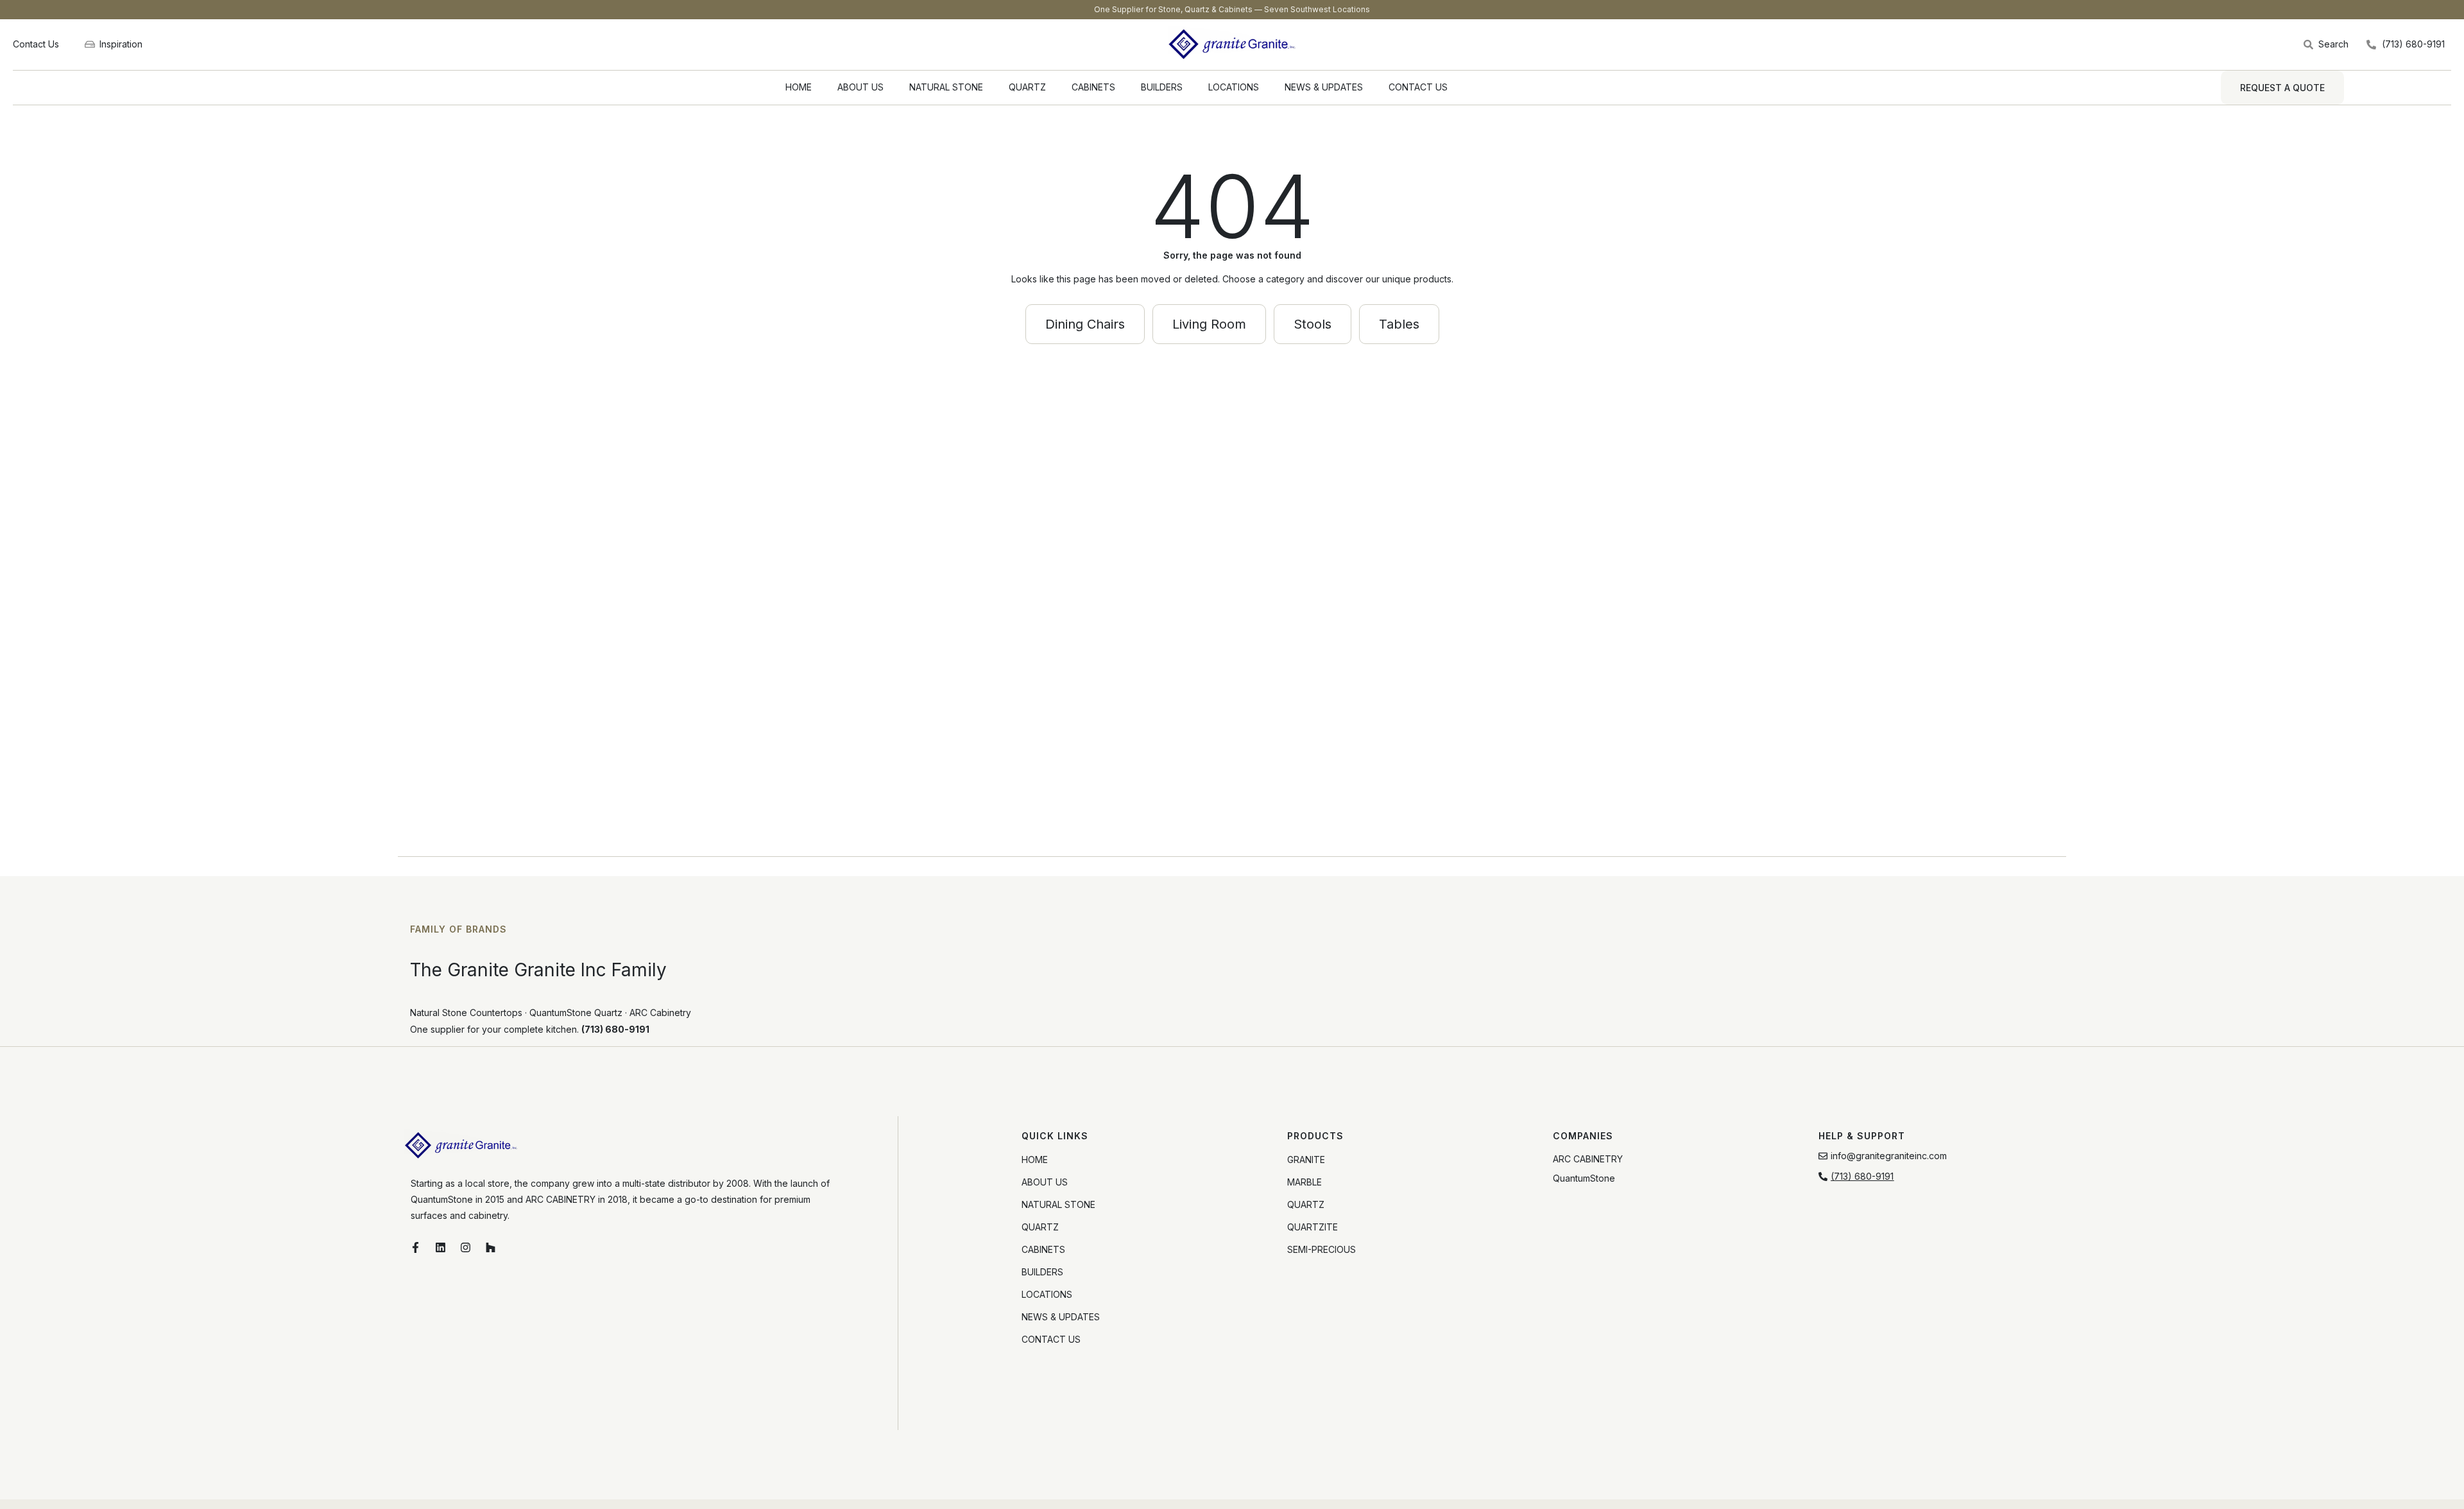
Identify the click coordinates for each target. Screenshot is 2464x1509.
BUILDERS (1162, 87)
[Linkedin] (440, 1248)
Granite (1306, 1160)
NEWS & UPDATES (1324, 87)
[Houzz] (490, 1248)
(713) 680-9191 (615, 1029)
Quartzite (1313, 1227)
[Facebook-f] (415, 1248)
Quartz (1306, 1204)
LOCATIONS (1234, 87)
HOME (799, 87)
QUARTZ (1027, 87)
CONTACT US (1418, 87)
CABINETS (1093, 87)
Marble (1305, 1182)
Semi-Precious (1322, 1249)
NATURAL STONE (946, 87)
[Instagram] (465, 1248)
